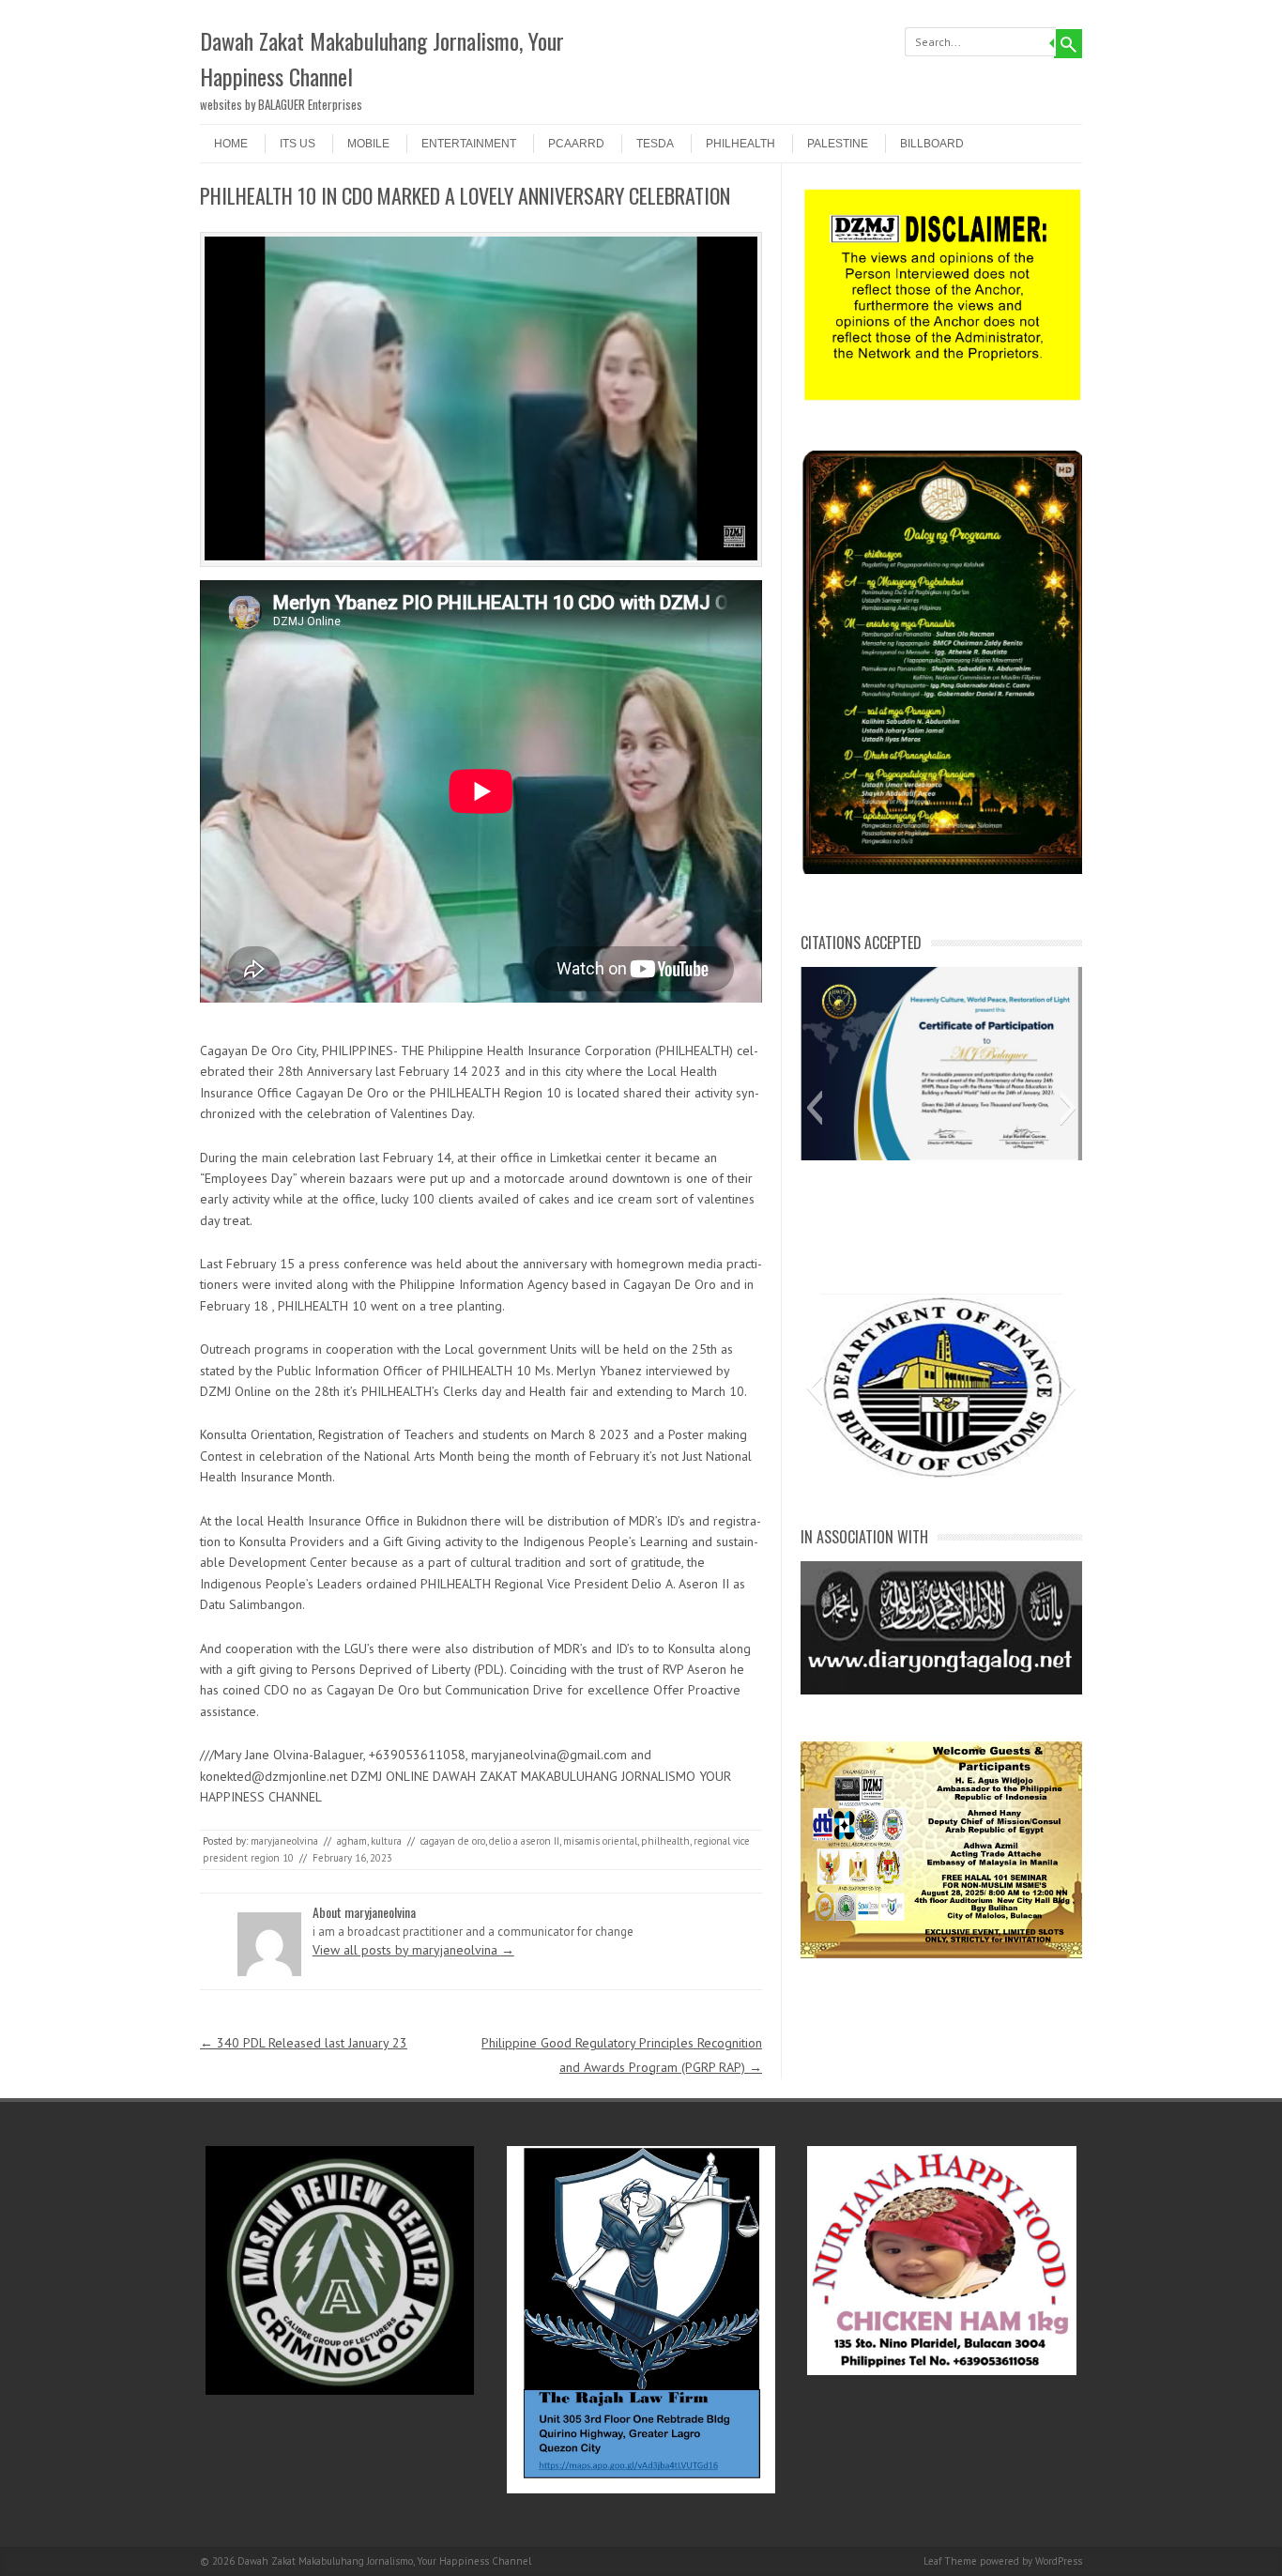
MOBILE (368, 144)
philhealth (665, 1841)
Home (231, 144)
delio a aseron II (524, 1841)
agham (352, 1841)
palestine (838, 144)
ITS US (298, 144)
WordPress (1059, 2561)
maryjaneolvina (284, 1841)
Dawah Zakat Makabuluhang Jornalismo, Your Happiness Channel (382, 58)
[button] (814, 1108)
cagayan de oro (453, 1841)
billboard (932, 144)
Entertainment (469, 144)
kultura (386, 1841)
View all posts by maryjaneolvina (413, 1950)
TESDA (655, 144)
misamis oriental (600, 1841)
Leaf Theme (950, 2561)
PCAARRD (576, 144)
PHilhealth (740, 144)
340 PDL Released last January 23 (304, 2043)
